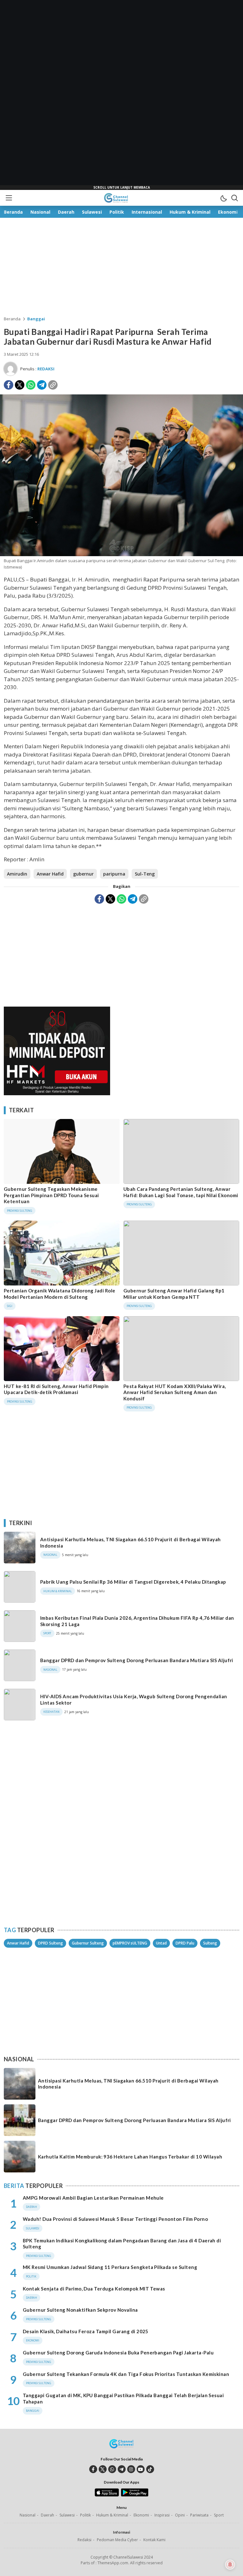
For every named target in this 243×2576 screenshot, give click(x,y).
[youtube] (141, 2469)
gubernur (83, 874)
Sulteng (210, 1943)
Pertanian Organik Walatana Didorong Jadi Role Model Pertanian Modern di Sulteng (60, 1294)
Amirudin (17, 874)
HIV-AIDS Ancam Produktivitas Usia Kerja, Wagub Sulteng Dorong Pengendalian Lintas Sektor (134, 1700)
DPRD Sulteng (50, 1943)
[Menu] (9, 198)
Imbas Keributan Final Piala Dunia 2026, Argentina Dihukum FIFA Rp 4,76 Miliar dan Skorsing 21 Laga (137, 1621)
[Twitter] (20, 385)
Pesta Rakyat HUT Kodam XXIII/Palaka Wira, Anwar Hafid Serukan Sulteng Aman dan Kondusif (175, 1392)
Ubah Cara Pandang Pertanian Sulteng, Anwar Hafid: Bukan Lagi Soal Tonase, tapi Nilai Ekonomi (181, 1192)
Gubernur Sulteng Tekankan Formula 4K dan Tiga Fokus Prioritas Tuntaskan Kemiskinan (126, 2374)
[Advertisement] (121, 95)
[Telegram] (42, 385)
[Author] (10, 369)
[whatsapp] (112, 2469)
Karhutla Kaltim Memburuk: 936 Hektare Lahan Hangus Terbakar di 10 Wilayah (130, 2157)
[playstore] (135, 2495)
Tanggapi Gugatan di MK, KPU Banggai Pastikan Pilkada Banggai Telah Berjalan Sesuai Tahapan (123, 2398)
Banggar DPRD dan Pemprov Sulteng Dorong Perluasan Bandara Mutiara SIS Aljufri (137, 1660)
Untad (161, 1943)
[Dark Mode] (223, 198)
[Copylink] (53, 385)
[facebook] (93, 2469)
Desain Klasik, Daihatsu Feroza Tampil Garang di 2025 (86, 2331)
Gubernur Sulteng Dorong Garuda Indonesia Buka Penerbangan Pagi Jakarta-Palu (118, 2353)
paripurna (114, 874)
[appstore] (107, 2495)
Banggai (36, 319)
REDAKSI (46, 369)
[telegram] (122, 2469)
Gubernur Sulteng (88, 1943)
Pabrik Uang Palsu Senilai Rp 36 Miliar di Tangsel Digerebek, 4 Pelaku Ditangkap (133, 1582)
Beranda (12, 319)
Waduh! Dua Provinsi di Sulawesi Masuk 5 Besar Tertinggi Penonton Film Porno (115, 2219)
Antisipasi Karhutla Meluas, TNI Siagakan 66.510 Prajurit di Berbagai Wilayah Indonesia (130, 1542)
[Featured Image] (121, 554)
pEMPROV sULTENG (130, 1943)
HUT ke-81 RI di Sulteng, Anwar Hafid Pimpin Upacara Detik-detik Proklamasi (56, 1389)
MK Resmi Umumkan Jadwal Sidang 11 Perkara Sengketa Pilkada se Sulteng (110, 2267)
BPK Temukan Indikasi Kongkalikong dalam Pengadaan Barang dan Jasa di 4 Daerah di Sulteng (122, 2244)
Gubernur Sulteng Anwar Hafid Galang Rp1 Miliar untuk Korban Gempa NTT (174, 1294)
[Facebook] (9, 385)
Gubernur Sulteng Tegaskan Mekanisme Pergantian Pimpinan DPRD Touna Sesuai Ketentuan (51, 1195)
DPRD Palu (185, 1943)
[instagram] (131, 2469)
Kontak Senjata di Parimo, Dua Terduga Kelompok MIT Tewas (94, 2289)
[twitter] (103, 2469)
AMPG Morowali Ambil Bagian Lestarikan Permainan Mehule (93, 2198)
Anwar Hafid (50, 874)
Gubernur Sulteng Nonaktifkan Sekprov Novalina (80, 2310)
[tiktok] (150, 2469)
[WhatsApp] (31, 385)
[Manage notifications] (230, 2565)
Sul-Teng (145, 874)
